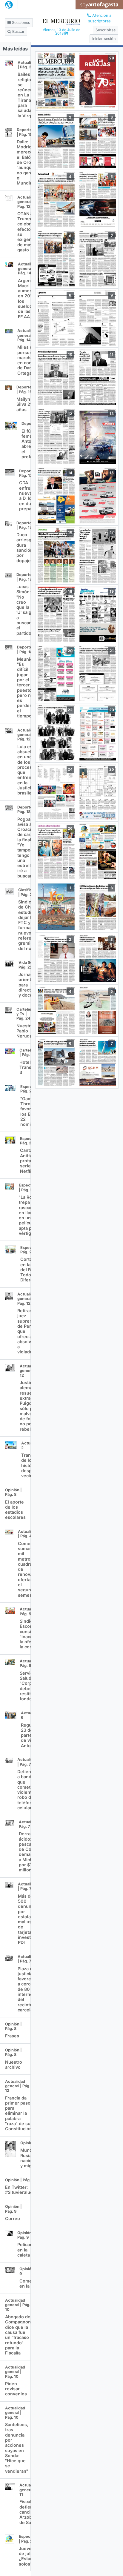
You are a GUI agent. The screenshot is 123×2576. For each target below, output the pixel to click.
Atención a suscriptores (100, 18)
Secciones (20, 23)
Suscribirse (106, 30)
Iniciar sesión (104, 39)
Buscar (18, 31)
